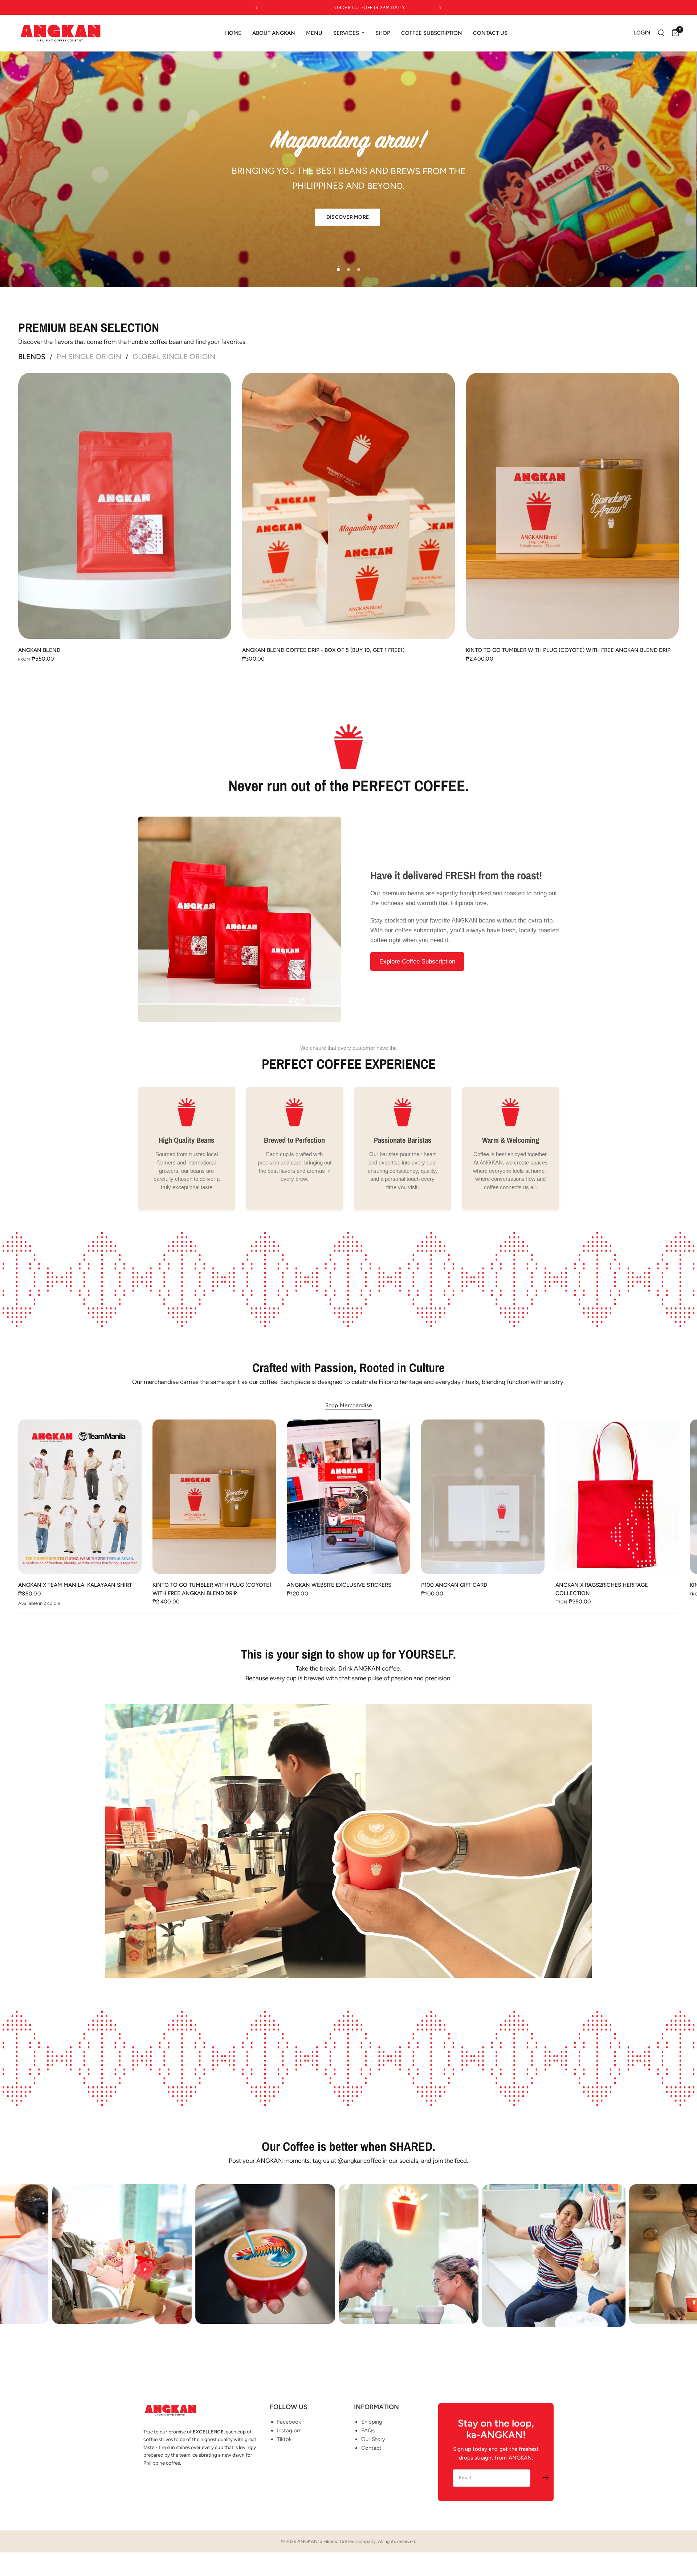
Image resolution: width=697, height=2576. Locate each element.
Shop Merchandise (349, 1406)
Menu (314, 33)
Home (233, 33)
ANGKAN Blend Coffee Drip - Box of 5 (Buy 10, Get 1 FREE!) (323, 650)
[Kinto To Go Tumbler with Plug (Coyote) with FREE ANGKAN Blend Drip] (572, 506)
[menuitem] (233, 33)
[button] (347, 215)
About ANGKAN (274, 33)
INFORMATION (376, 2407)
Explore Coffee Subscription (417, 962)
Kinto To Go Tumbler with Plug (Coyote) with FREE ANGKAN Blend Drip (568, 650)
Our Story (373, 2439)
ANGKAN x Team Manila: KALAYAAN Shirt (75, 1585)
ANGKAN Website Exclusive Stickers (339, 1585)
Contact (371, 2448)
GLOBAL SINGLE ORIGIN (174, 357)
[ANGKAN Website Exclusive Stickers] (348, 1497)
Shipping (372, 2422)
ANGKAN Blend (39, 650)
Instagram (289, 2431)
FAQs (368, 2431)
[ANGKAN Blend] (125, 506)
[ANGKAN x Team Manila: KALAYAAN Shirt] (80, 1497)
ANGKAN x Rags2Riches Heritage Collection (602, 1589)
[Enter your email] (546, 2478)
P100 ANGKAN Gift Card (454, 1585)
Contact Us (490, 33)
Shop (383, 33)
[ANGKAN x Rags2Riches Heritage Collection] (617, 1497)
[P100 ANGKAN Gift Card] (483, 1497)
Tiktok (284, 2439)
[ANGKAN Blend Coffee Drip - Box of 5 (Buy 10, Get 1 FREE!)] (349, 506)
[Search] (661, 33)
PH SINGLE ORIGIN (89, 357)
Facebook (289, 2422)
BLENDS (32, 357)
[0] (674, 33)
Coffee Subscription (432, 33)
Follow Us (289, 2407)
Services (346, 33)
